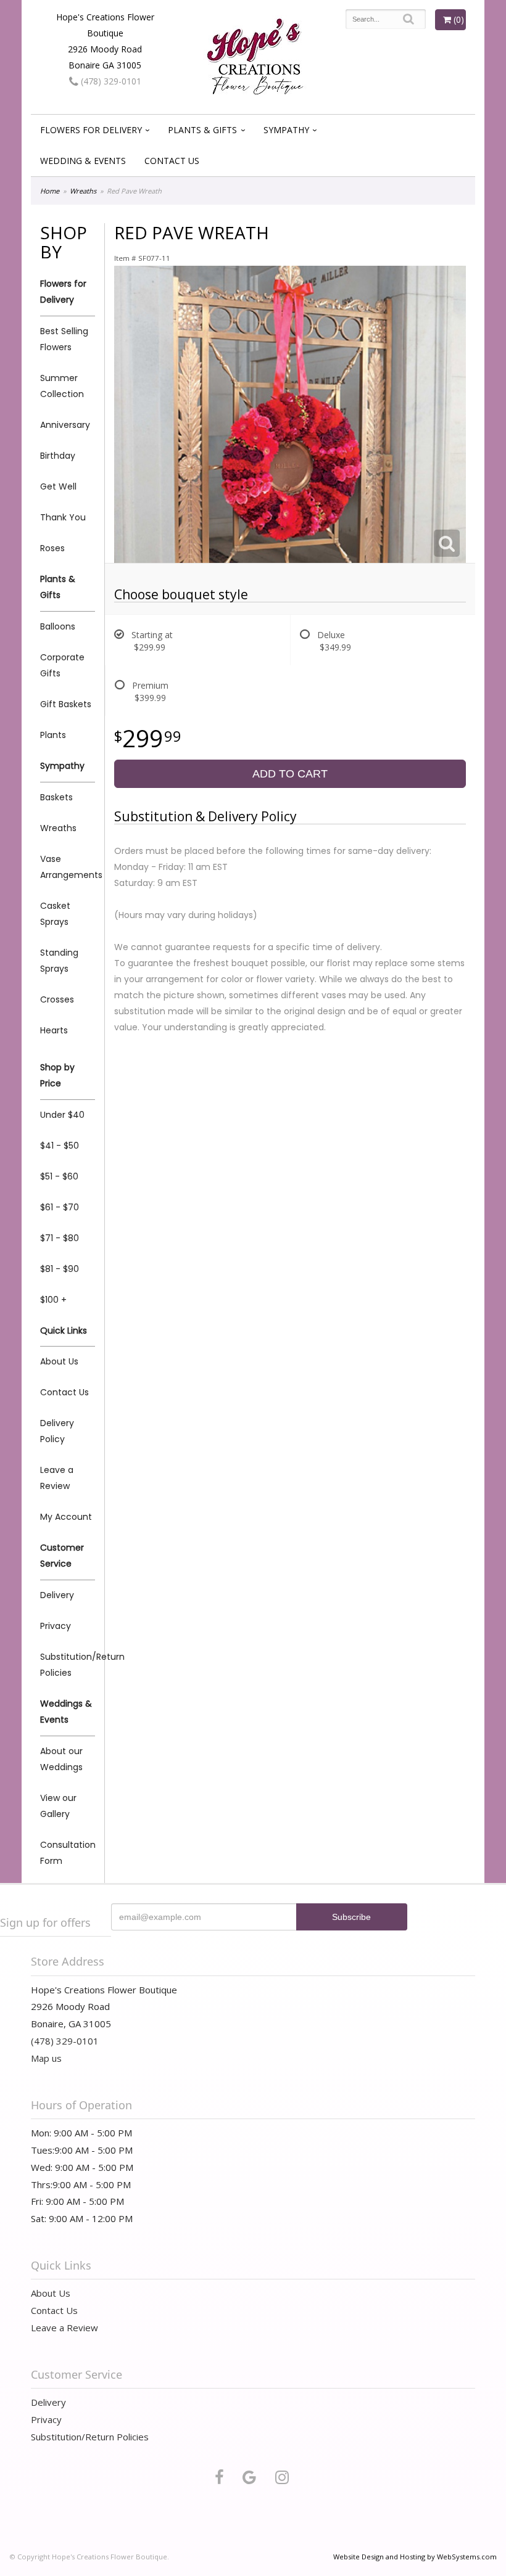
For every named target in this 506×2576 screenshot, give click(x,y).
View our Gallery (58, 1806)
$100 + (53, 1300)
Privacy (56, 1626)
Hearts (54, 1030)
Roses (52, 548)
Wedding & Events (83, 161)
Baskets (56, 797)
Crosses (57, 999)
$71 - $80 (60, 1238)
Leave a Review (57, 1478)
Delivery (57, 1595)
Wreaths (83, 191)
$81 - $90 (60, 1269)
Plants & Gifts (202, 130)
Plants (53, 735)
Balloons (58, 626)
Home (50, 191)
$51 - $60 (59, 1176)
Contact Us (172, 161)
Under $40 (62, 1115)
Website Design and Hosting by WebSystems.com (415, 2557)
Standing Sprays (59, 961)
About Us (59, 1361)
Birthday (58, 456)
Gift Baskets (66, 704)
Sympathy (286, 130)
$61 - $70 (60, 1207)
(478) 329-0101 (110, 81)
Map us (46, 2058)
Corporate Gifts (62, 665)
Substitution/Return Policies (68, 1665)
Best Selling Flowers (64, 339)
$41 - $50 (60, 1146)
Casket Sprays (55, 914)
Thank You (63, 517)
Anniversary (65, 425)
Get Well (58, 486)
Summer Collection (62, 386)
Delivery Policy (57, 1431)
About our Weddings (61, 1759)
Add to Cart (290, 774)
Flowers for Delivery (91, 130)
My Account (66, 1517)
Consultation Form (68, 1853)
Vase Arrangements (68, 867)
